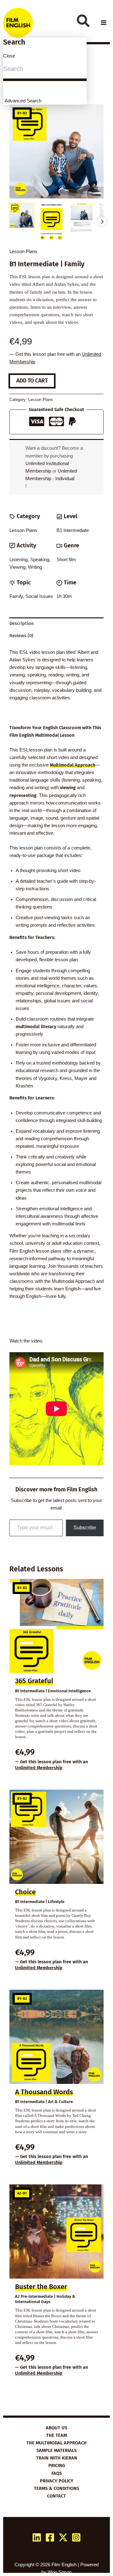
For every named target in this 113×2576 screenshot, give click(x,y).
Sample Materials (56, 2450)
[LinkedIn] (37, 2537)
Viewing (17, 567)
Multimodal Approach (73, 765)
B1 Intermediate (73, 530)
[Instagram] (76, 2537)
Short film (66, 560)
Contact (56, 2496)
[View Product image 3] (82, 218)
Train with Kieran (57, 2458)
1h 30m (64, 596)
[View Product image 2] (52, 222)
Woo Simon (60, 2572)
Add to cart (32, 381)
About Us (56, 2428)
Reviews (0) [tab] (21, 636)
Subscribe (85, 1528)
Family (16, 596)
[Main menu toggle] (104, 23)
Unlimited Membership (39, 1768)
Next (102, 222)
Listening (19, 560)
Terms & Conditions (56, 2488)
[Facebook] (50, 2537)
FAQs (57, 2473)
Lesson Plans (23, 252)
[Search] (83, 21)
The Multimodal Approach (56, 2443)
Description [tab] (22, 623)
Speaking (40, 560)
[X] (63, 2537)
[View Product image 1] (22, 215)
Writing (35, 567)
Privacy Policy (57, 2481)
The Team (56, 2435)
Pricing (57, 2465)
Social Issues (39, 596)
